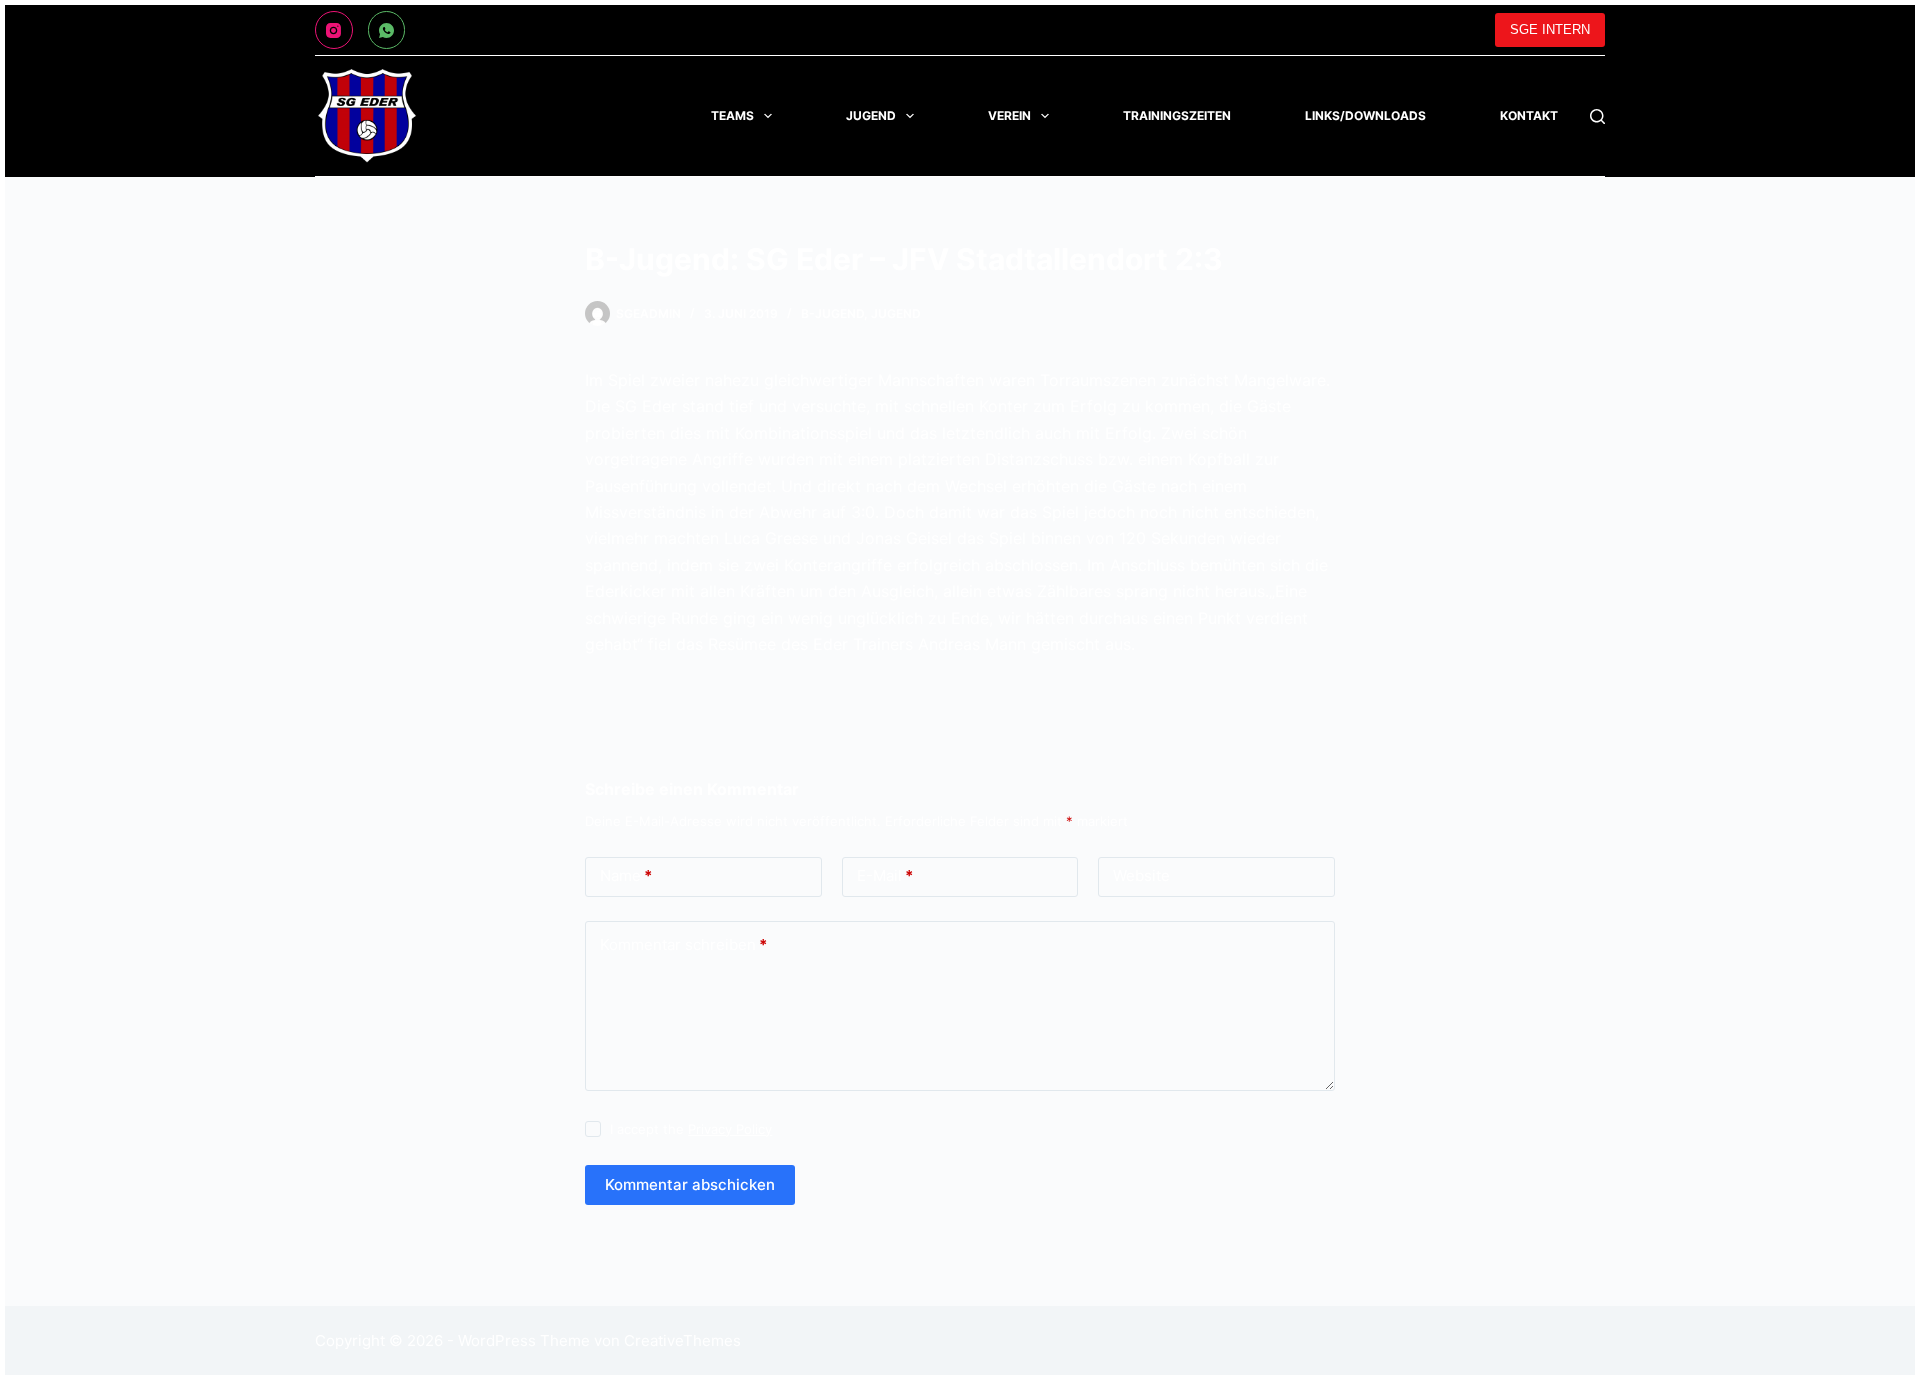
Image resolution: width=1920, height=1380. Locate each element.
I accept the (691, 1129)
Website (1141, 875)
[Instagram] (334, 30)
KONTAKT (1529, 115)
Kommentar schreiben (683, 944)
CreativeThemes (682, 1340)
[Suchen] (1597, 116)
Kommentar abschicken (690, 1184)
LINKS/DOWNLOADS (1365, 115)
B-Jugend (832, 313)
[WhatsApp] (387, 30)
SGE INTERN (1550, 29)
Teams (732, 115)
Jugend (871, 115)
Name (626, 875)
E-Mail (885, 875)
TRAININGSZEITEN (1177, 115)
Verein (1009, 115)
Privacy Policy (730, 1129)
